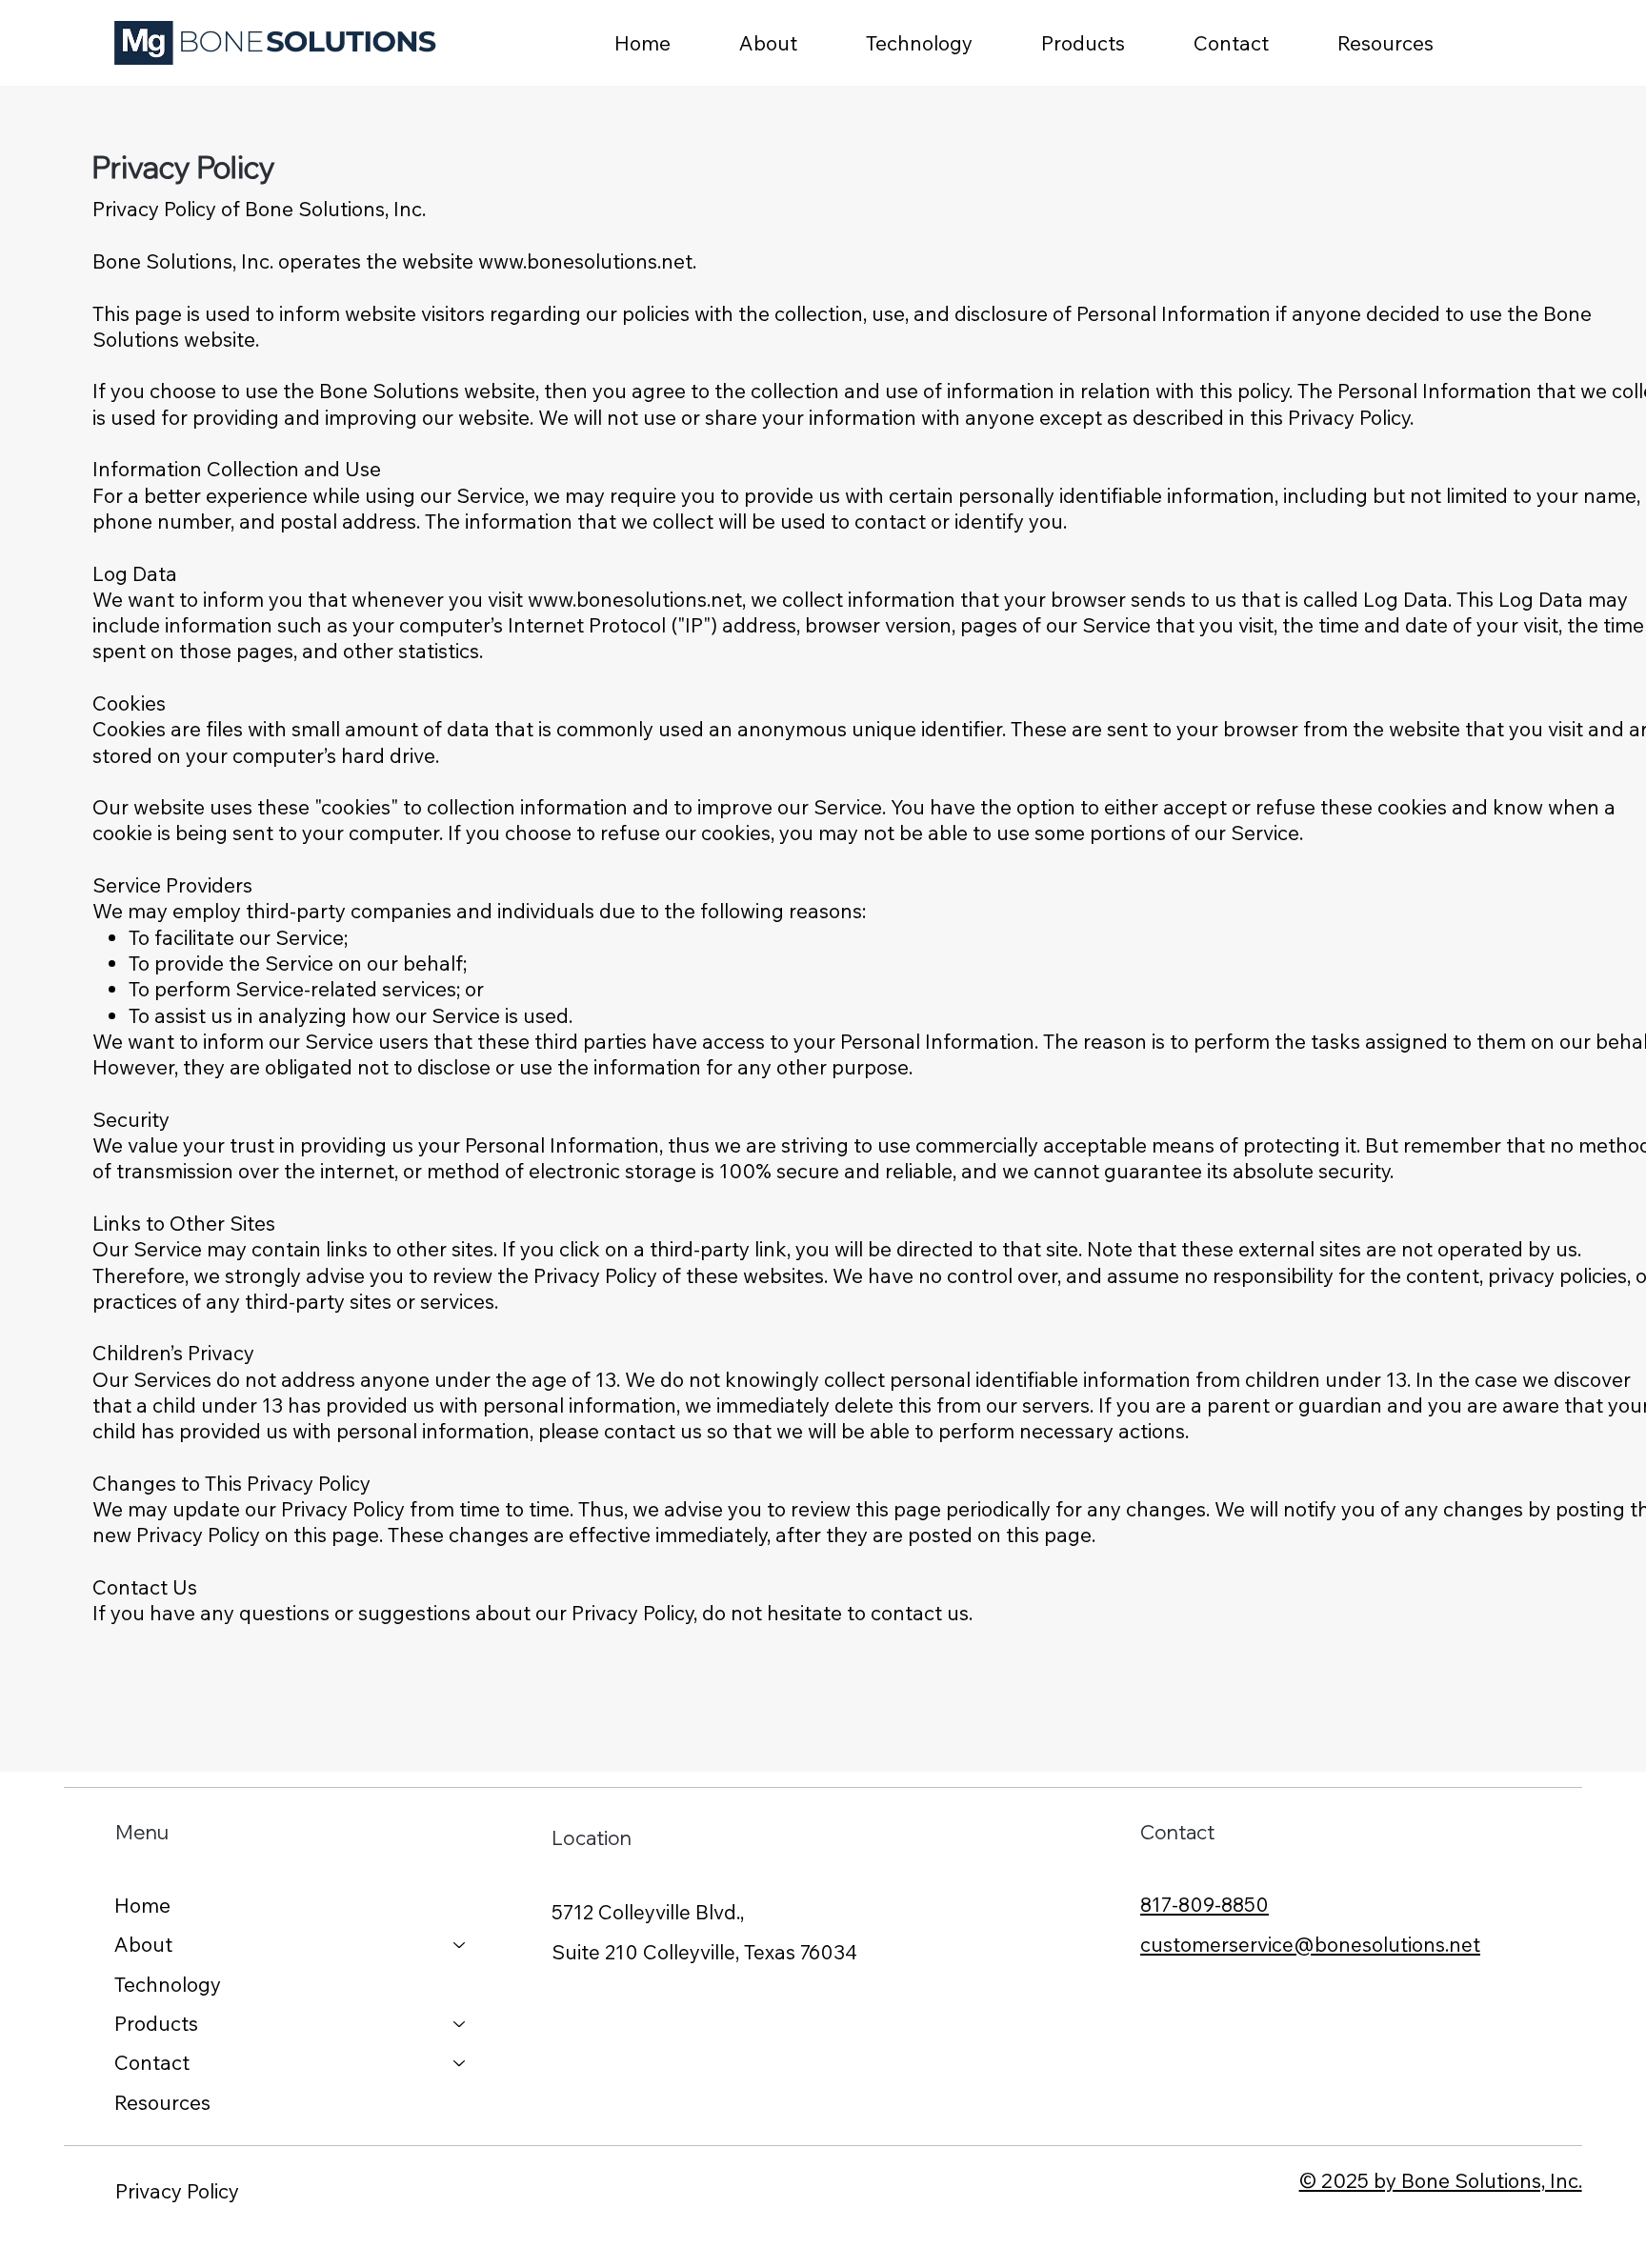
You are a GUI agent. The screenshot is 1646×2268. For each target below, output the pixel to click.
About (143, 1944)
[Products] (460, 2024)
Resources (162, 2102)
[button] (1111, 43)
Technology (168, 1984)
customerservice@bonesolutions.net (1310, 1944)
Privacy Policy (177, 2191)
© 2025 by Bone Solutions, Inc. (1441, 2180)
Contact (152, 2062)
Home (142, 1905)
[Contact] (460, 2063)
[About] (460, 1945)
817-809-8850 (1204, 1904)
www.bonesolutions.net (585, 261)
